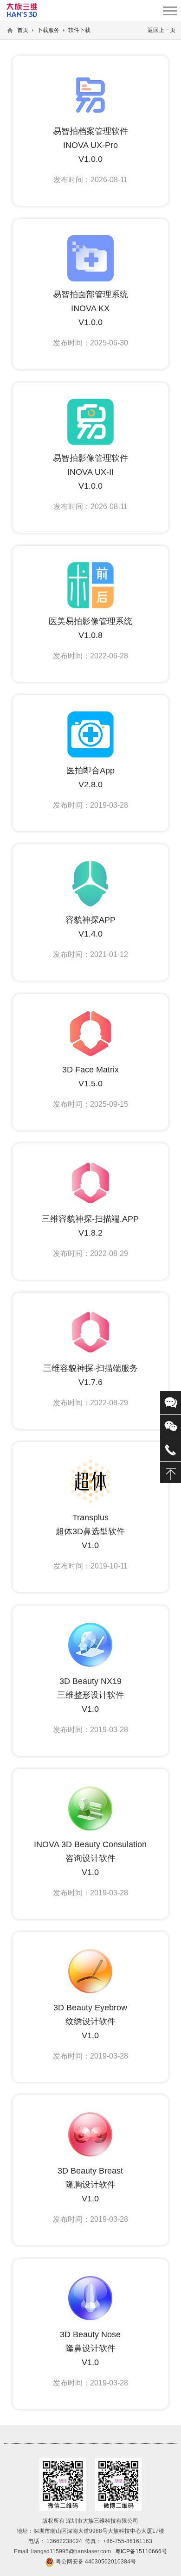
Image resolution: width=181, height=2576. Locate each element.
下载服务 (48, 30)
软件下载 (79, 30)
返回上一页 (162, 30)
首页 (23, 30)
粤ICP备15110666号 (141, 2551)
